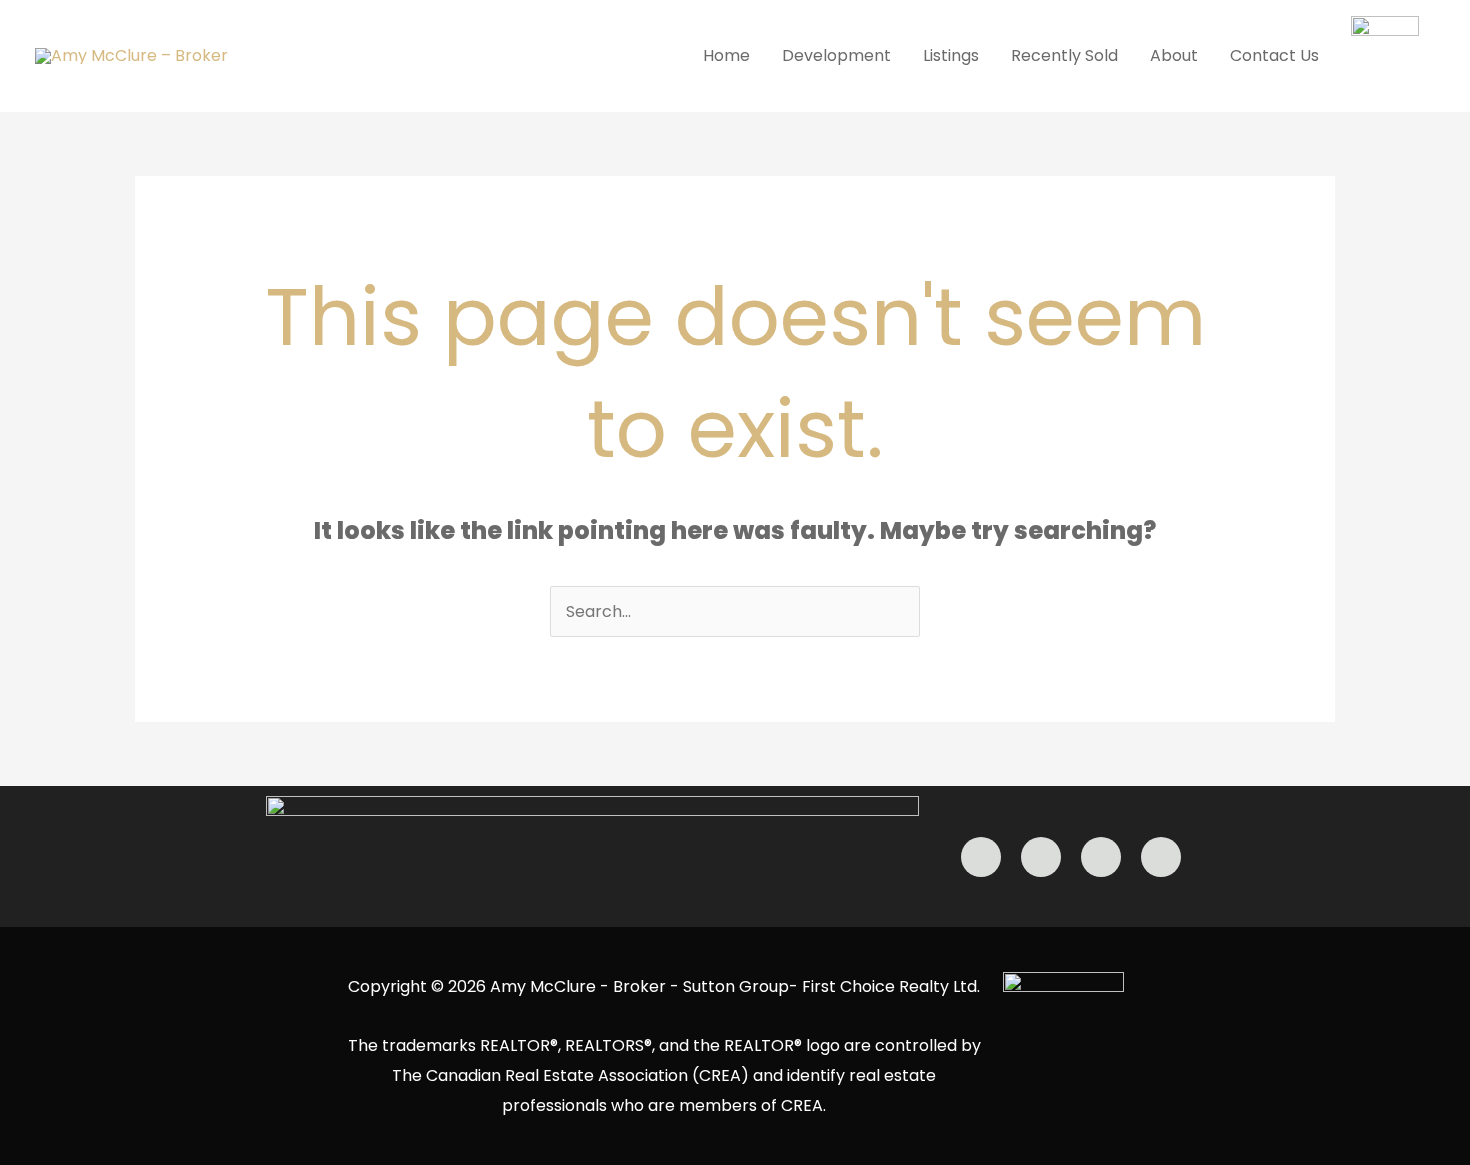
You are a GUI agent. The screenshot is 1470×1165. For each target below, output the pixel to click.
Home (726, 55)
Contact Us (1274, 55)
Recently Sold (1064, 55)
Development (836, 55)
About (1174, 55)
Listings (951, 55)
